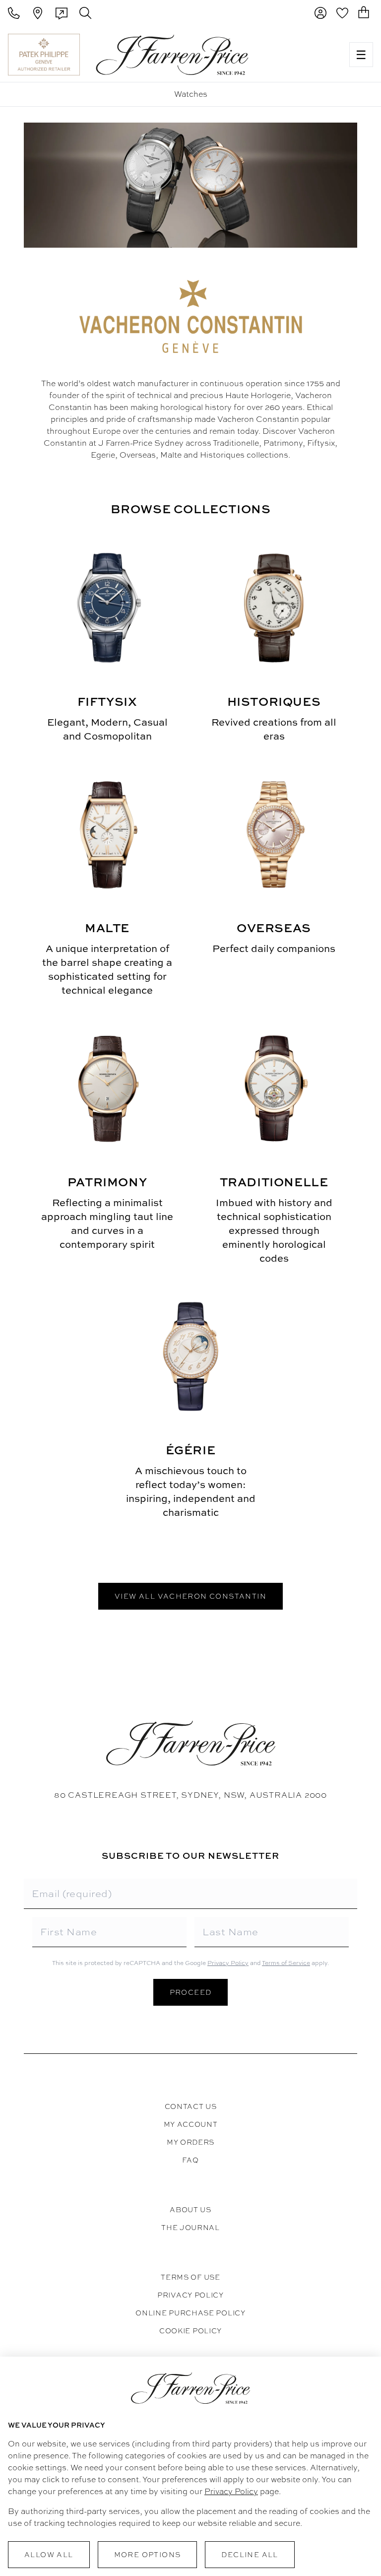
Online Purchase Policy (190, 2313)
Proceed (191, 1992)
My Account (191, 2124)
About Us (190, 2210)
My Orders (190, 2142)
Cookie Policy (190, 2331)
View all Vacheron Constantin (190, 1596)
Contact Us (191, 2106)
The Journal (190, 2228)
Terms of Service (286, 1963)
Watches (191, 94)
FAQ (190, 2160)
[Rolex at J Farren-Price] (303, 55)
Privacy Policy (228, 1963)
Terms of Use (190, 2277)
